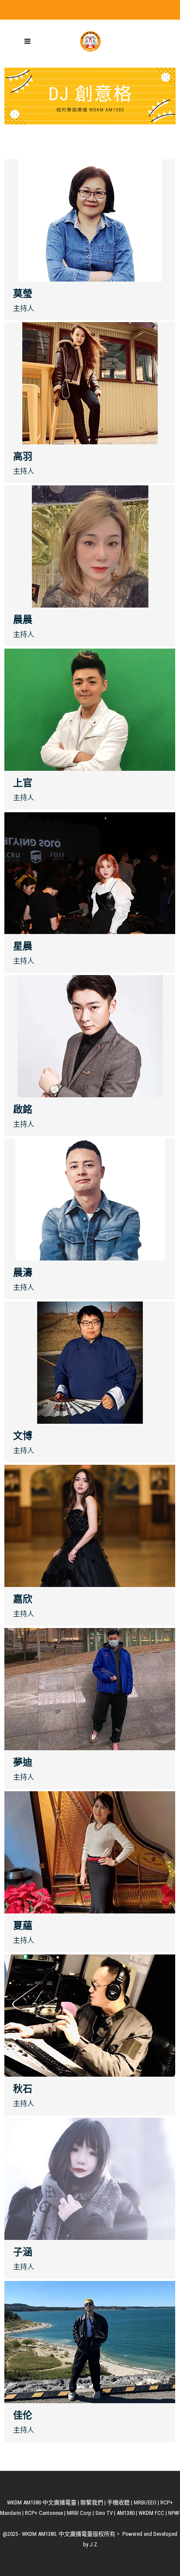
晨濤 (23, 1273)
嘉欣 (23, 1599)
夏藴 (23, 1925)
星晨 (23, 946)
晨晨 (23, 620)
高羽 (23, 456)
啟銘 (23, 1109)
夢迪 (23, 1762)
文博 (23, 1436)
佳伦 (23, 2415)
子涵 (23, 2252)
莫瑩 (23, 294)
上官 (23, 783)
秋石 (23, 2089)
